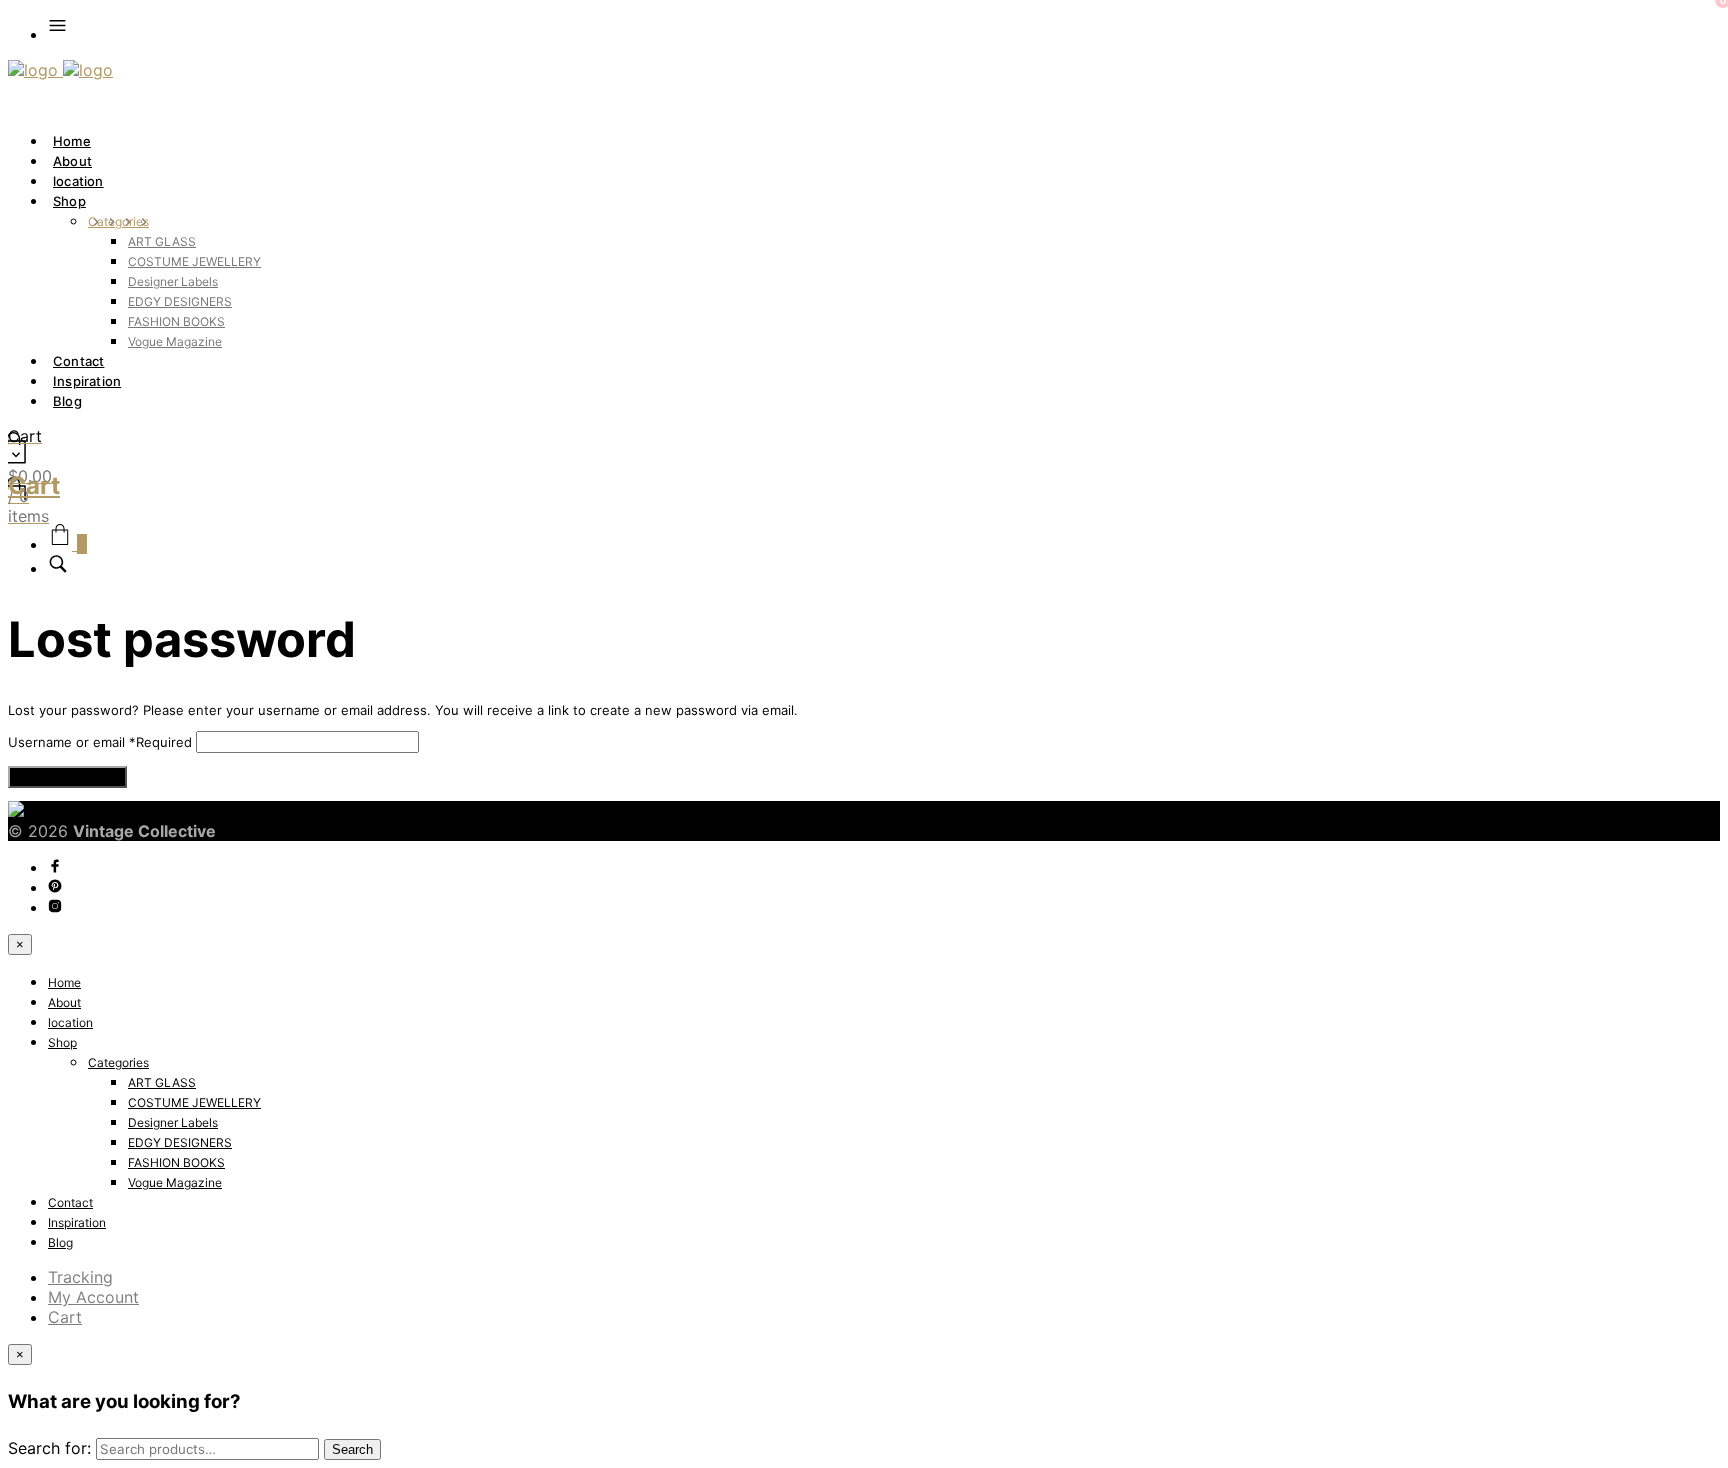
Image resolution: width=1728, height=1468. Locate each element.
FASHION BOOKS (176, 321)
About (72, 161)
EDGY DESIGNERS (180, 301)
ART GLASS (162, 241)
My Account (93, 1297)
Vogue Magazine (175, 341)
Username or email (100, 742)
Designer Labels (173, 281)
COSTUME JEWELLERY (194, 261)
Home (72, 141)
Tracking (80, 1277)
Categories (118, 221)
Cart (65, 1317)
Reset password (67, 777)
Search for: (49, 1448)
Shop (69, 201)
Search (352, 1449)
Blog (67, 401)
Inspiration (87, 381)
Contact (78, 361)
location (78, 181)
